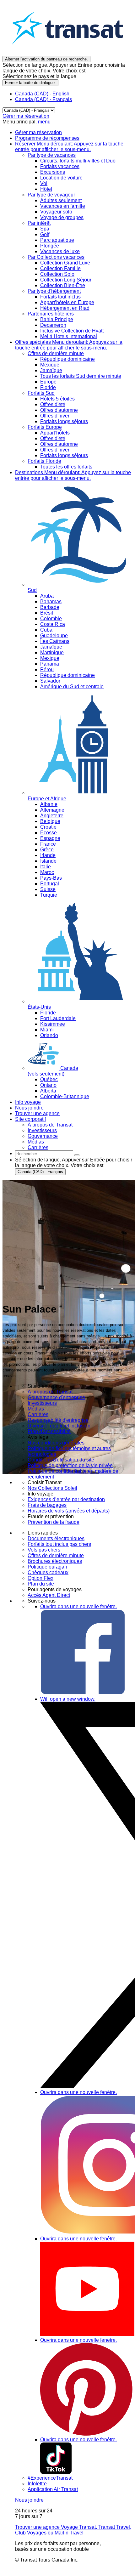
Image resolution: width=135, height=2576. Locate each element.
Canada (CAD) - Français (43, 99)
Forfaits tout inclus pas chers (59, 1544)
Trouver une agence (37, 1113)
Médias (36, 1409)
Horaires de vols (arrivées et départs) (69, 1511)
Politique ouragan (47, 1567)
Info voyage (28, 1102)
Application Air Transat (53, 2489)
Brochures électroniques (55, 1561)
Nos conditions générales (56, 1443)
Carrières (38, 1414)
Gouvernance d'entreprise (56, 1397)
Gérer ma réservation (26, 116)
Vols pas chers (44, 1550)
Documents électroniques (56, 1538)
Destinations (73, 475)
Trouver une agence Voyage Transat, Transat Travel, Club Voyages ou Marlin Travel (73, 2530)
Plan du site (41, 1584)
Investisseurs (42, 1403)
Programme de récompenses (47, 138)
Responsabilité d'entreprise (58, 1420)
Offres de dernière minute (56, 1555)
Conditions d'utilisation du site (61, 1460)
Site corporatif (30, 1119)
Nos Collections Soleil (52, 1488)
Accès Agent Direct (49, 1595)
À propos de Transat (50, 1392)
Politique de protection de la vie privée (70, 1465)
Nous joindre (29, 1108)
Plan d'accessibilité (49, 1431)
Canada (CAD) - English (42, 94)
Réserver (69, 147)
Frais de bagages (47, 1505)
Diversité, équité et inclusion (59, 1426)
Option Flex (40, 1578)
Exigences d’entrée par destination (66, 1499)
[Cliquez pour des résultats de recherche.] (77, 1155)
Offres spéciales (69, 345)
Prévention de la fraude (54, 1522)
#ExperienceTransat (50, 2478)
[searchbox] (44, 1154)
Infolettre (37, 2484)
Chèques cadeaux (48, 1572)
